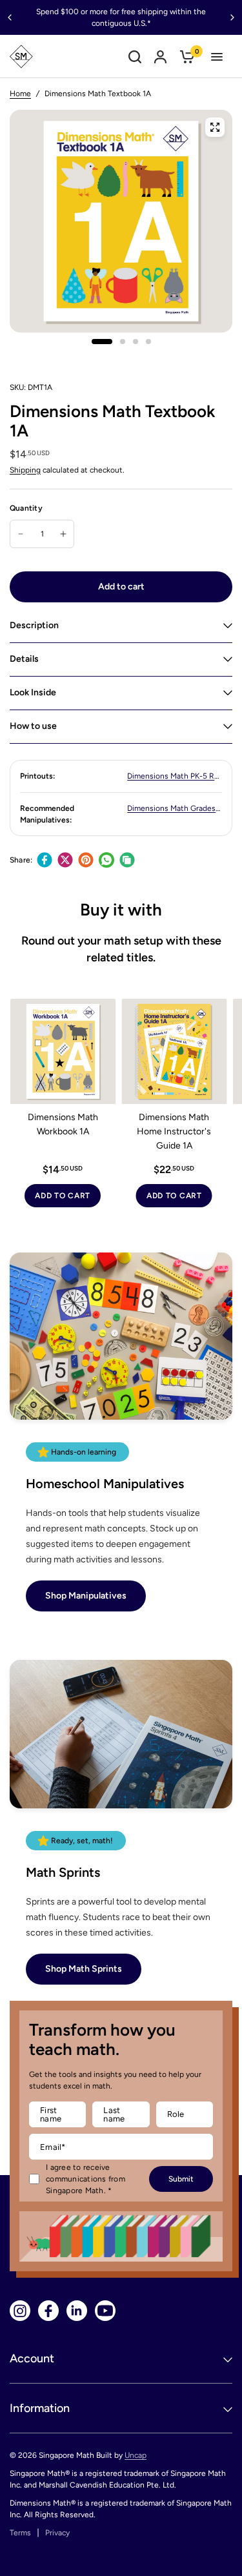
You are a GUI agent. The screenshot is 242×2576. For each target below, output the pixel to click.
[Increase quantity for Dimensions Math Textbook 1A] (63, 534)
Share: (21, 860)
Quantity (26, 508)
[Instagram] (20, 2311)
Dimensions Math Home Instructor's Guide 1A (174, 1131)
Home (20, 94)
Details (24, 659)
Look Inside (33, 692)
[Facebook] (45, 860)
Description (34, 625)
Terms (20, 2533)
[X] (65, 860)
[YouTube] (105, 2311)
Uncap (136, 2455)
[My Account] (160, 56)
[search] (135, 56)
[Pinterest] (86, 860)
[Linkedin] (77, 2311)
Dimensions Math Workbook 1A (63, 1124)
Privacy (57, 2533)
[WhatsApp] (106, 860)
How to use (33, 726)
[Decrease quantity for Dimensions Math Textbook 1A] (21, 534)
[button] (86, 1596)
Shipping (25, 470)
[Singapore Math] (21, 56)
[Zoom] (215, 127)
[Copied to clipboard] (127, 860)
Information (40, 2408)
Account (32, 2358)
